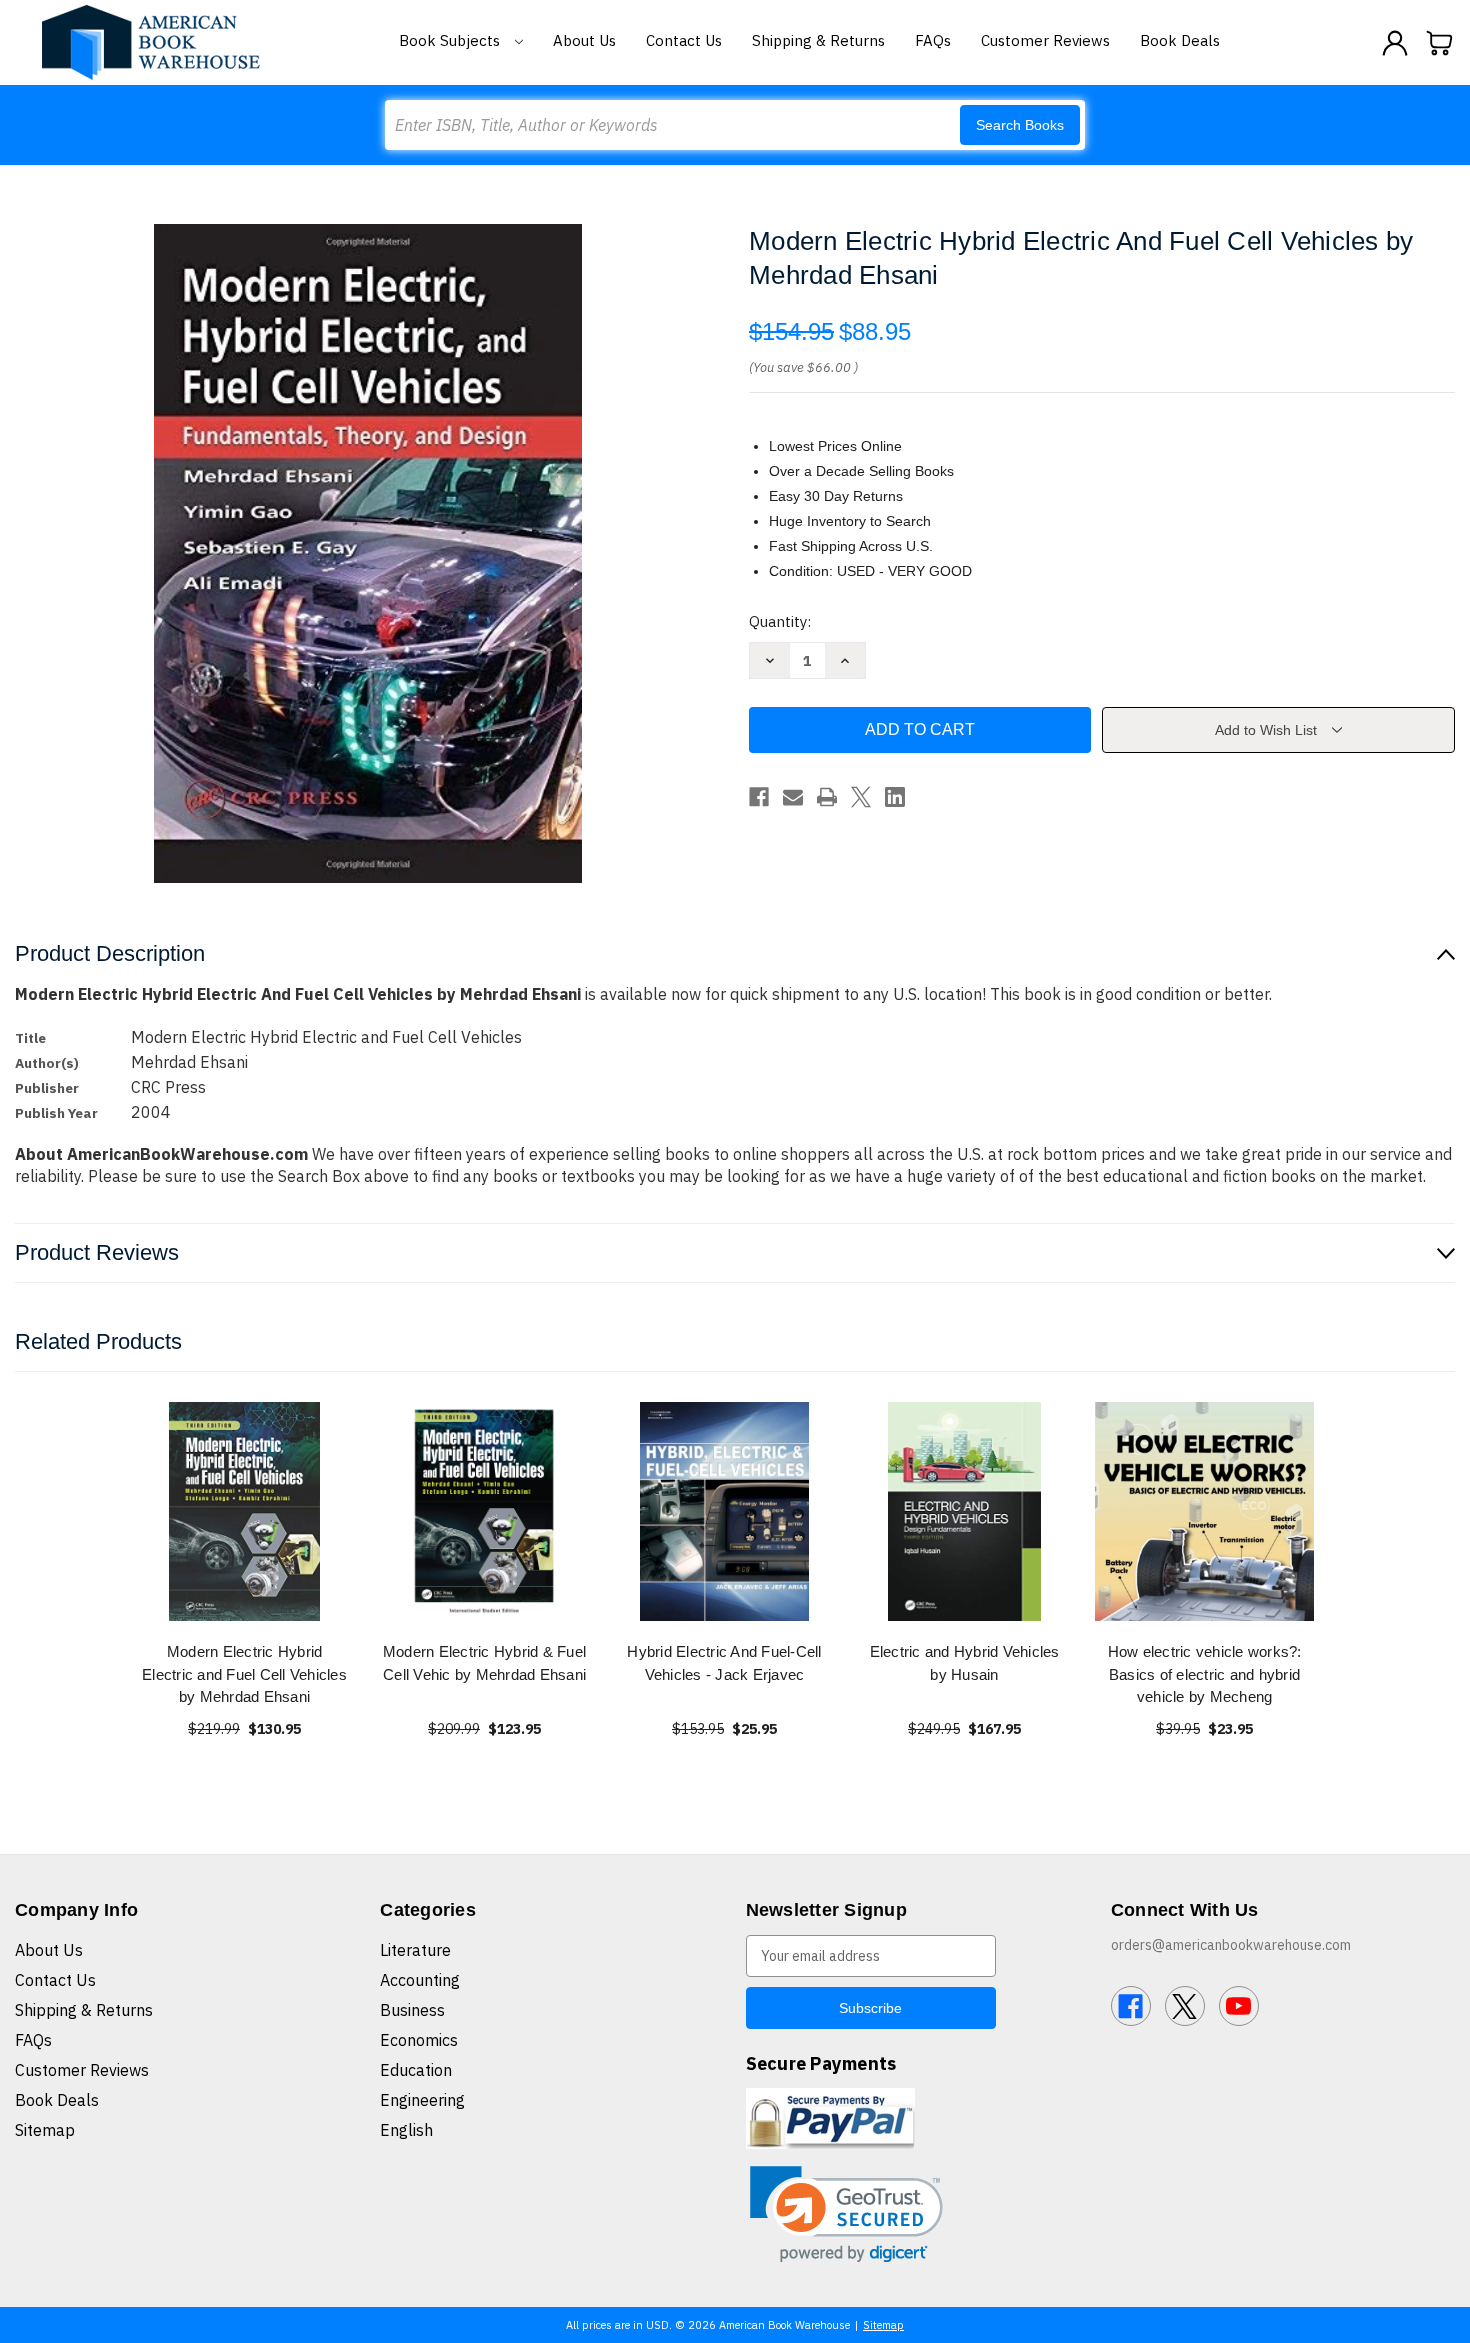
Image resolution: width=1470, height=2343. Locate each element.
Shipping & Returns (818, 40)
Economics (419, 2040)
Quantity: (780, 621)
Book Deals (1180, 40)
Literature (415, 1950)
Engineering (422, 2100)
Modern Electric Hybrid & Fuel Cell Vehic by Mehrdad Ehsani (484, 1663)
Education (416, 2070)
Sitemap (45, 2130)
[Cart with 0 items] (1440, 43)
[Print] (827, 797)
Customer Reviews (1045, 40)
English (406, 2130)
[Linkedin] (895, 797)
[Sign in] (1395, 43)
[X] (861, 797)
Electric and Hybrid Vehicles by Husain (965, 1663)
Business (412, 2010)
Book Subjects (451, 40)
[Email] (793, 797)
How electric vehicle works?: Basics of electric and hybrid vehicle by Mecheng (1205, 1674)
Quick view (245, 1511)
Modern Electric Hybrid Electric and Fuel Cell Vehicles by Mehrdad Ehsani (244, 1674)
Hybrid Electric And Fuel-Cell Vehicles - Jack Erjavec (724, 1663)
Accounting (420, 1980)
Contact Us (684, 40)
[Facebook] (759, 797)
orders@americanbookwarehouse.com (1231, 1945)
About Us (584, 40)
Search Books (1020, 125)
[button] (846, 2214)
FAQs (933, 40)
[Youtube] (1239, 2006)
